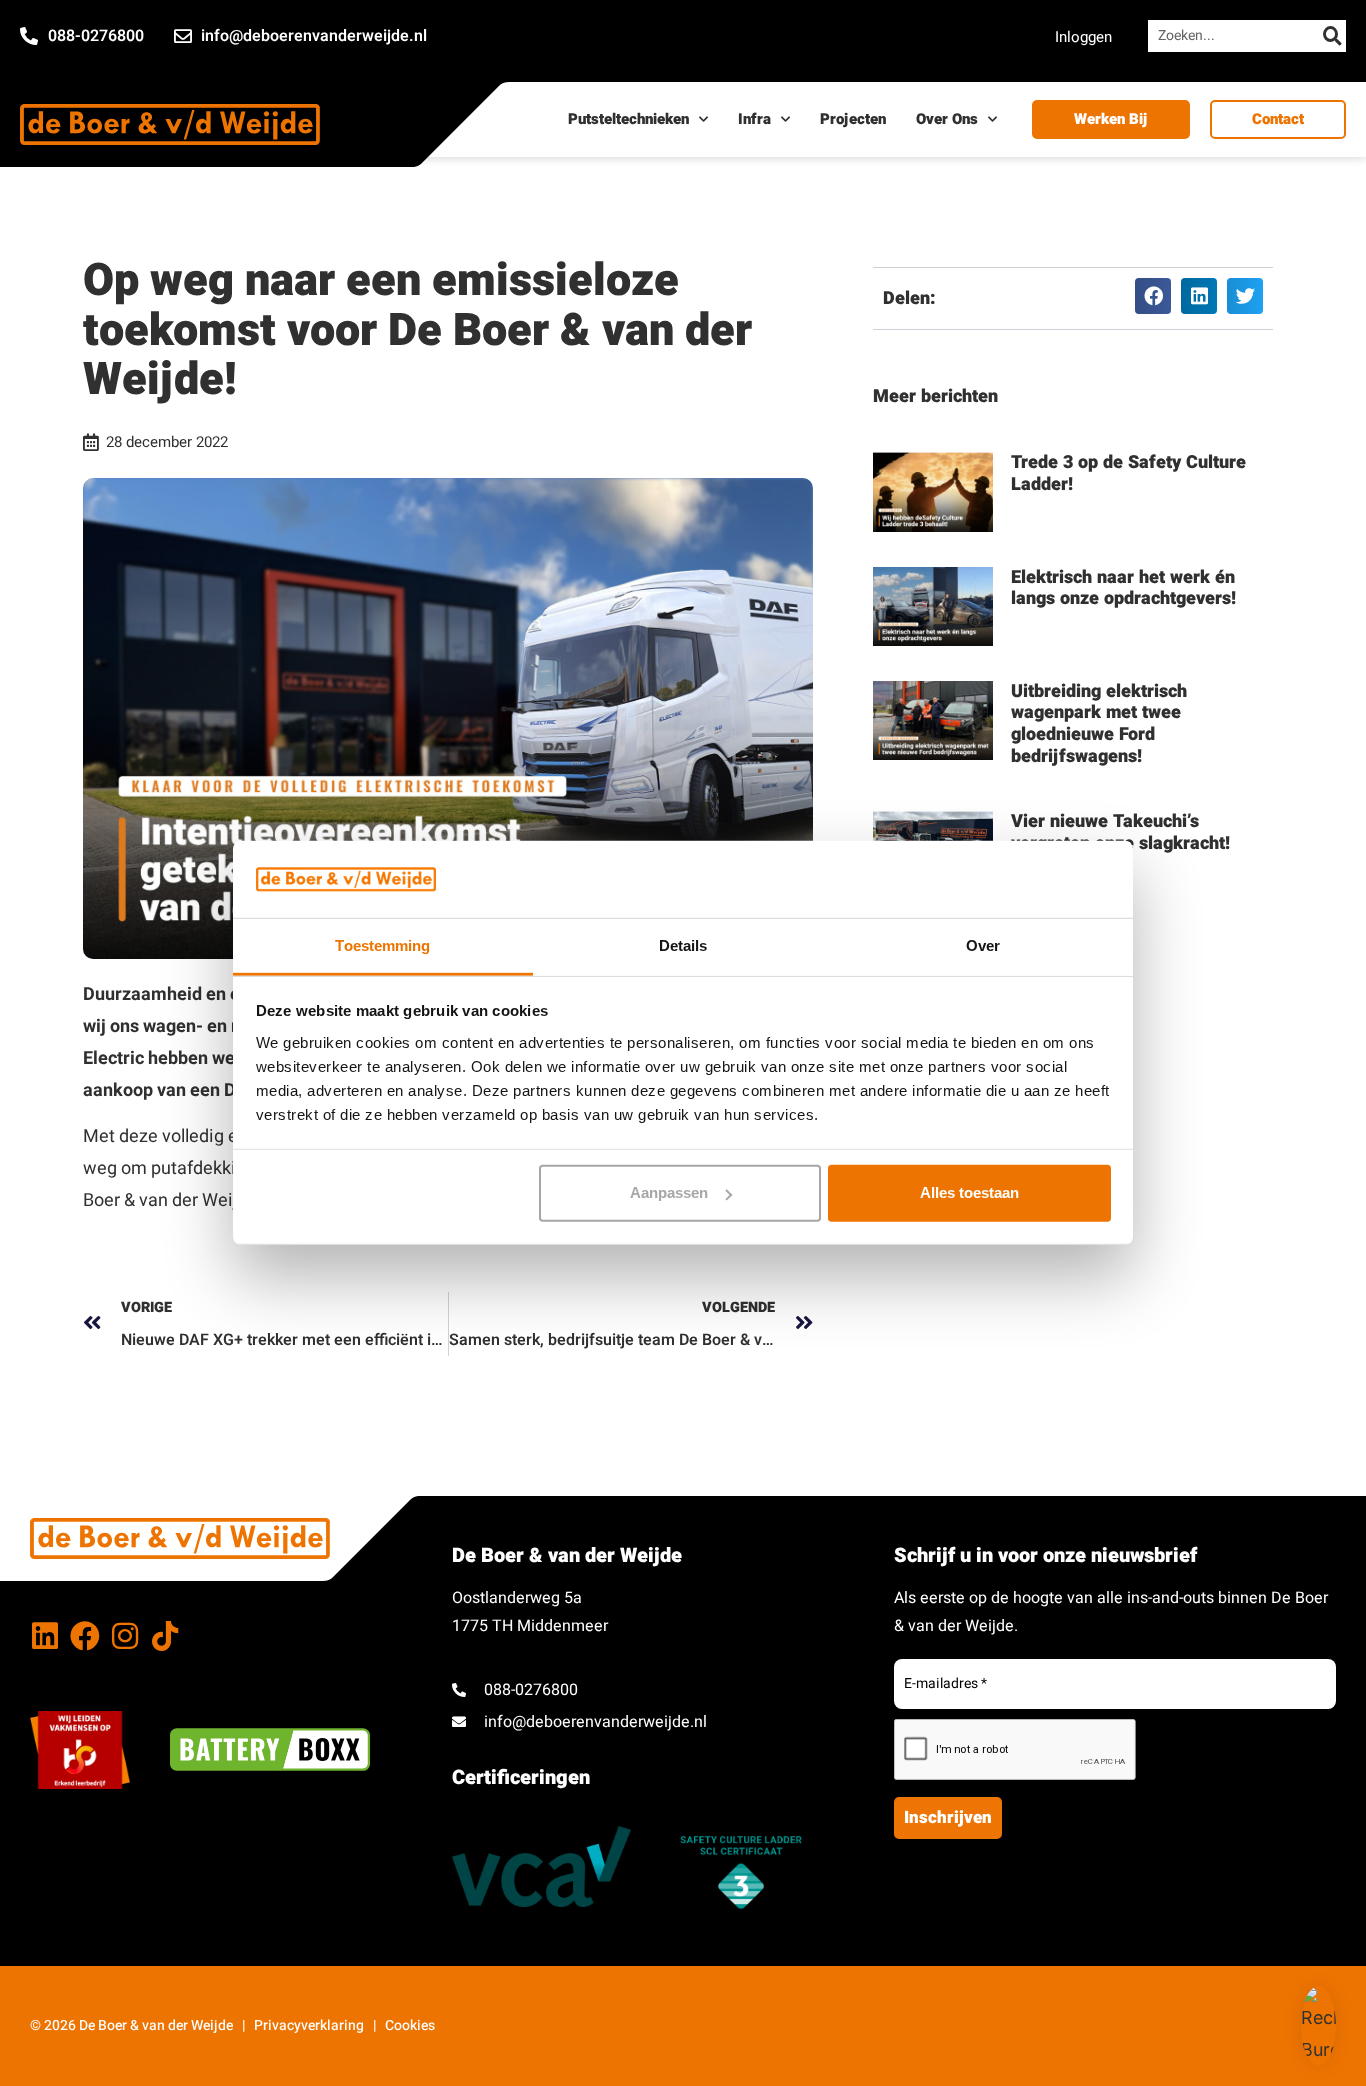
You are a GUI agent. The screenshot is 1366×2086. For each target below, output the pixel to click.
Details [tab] (683, 945)
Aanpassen (669, 1192)
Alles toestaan (969, 1192)
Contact (1278, 119)
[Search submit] (1332, 36)
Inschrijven (948, 1817)
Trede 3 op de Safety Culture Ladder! (1128, 473)
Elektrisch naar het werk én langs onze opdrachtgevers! (1123, 588)
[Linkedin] (45, 1636)
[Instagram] (125, 1636)
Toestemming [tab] (382, 945)
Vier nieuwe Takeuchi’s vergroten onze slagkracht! (1120, 832)
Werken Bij (1111, 119)
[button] (1153, 296)
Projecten (853, 119)
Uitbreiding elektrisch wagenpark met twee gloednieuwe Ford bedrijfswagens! (1099, 724)
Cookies (410, 2025)
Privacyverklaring (309, 2025)
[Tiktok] (165, 1636)
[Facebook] (85, 1636)
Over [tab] (983, 945)
